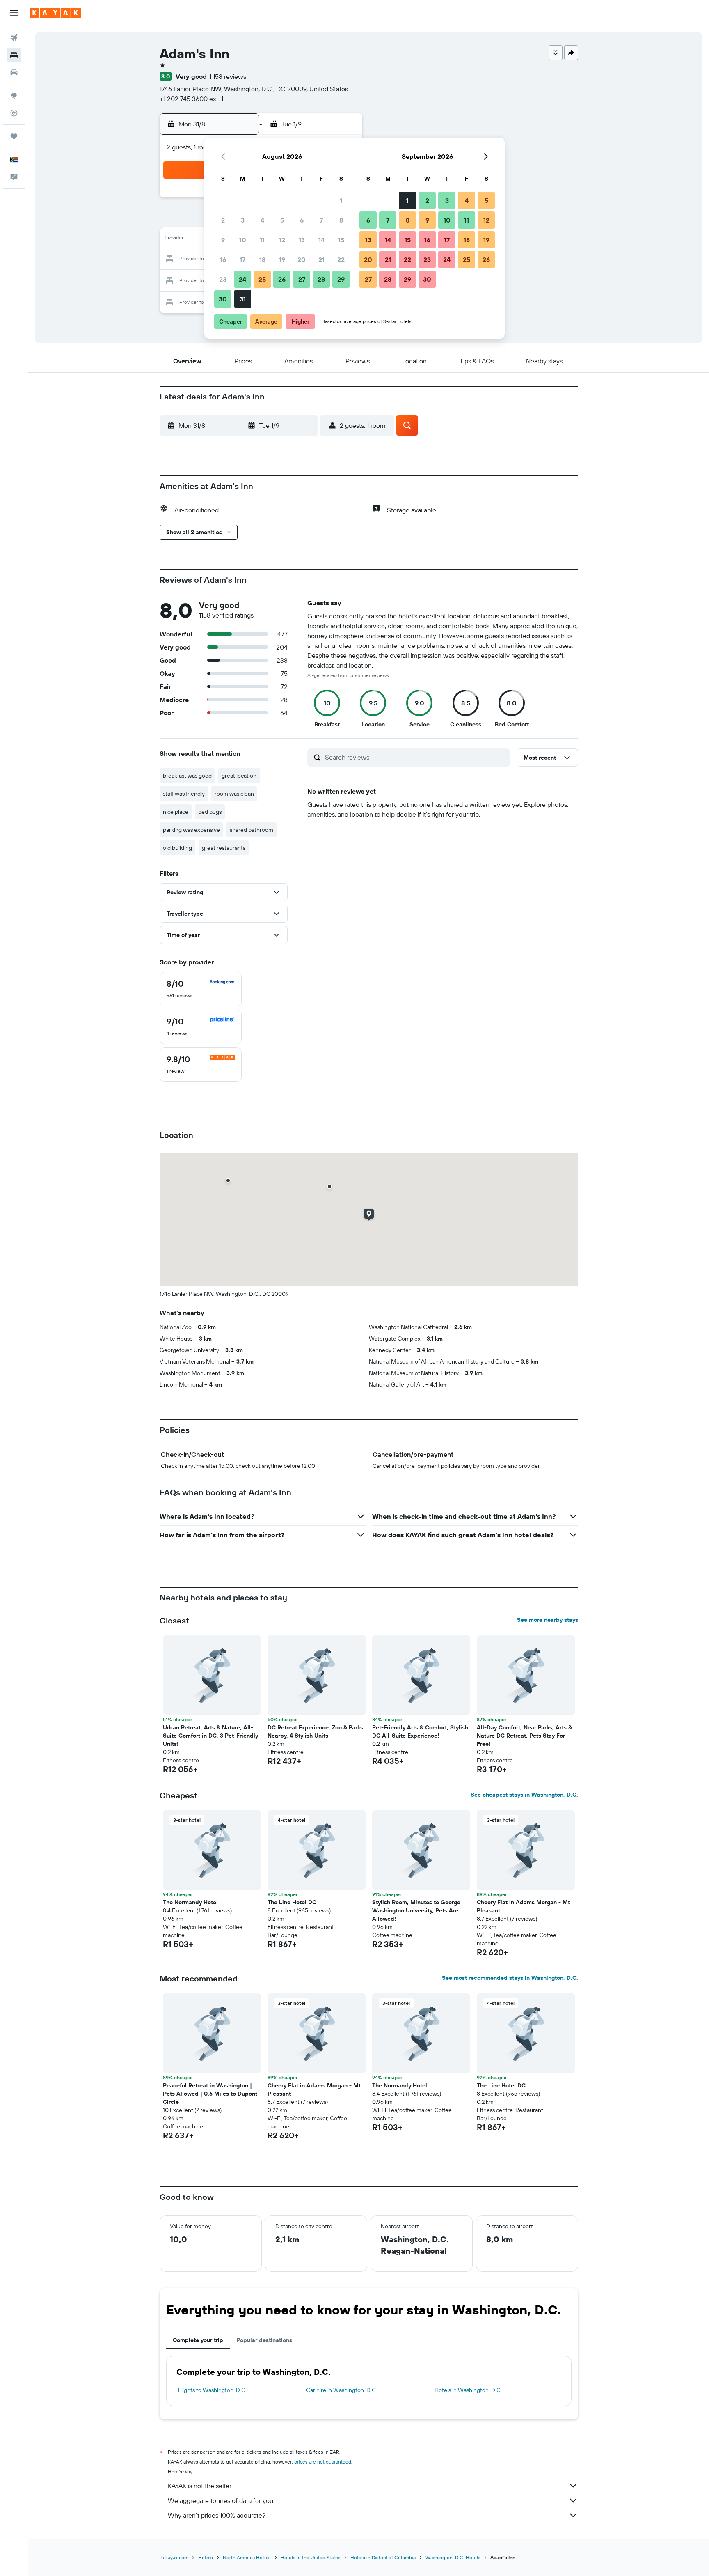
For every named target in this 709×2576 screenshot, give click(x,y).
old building (177, 848)
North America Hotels (247, 2557)
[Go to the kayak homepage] (55, 13)
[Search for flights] (14, 38)
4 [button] (262, 220)
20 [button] (302, 259)
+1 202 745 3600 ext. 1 (191, 99)
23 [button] (223, 279)
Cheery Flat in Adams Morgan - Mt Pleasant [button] (523, 1906)
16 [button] (223, 259)
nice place (176, 812)
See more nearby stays (548, 1620)
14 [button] (321, 240)
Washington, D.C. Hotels (453, 2557)
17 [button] (242, 259)
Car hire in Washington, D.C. (342, 2390)
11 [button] (262, 240)
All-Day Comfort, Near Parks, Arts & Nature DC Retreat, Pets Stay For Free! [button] (524, 1736)
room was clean (234, 794)
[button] (14, 13)
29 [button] (341, 279)
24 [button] (242, 279)
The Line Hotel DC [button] (292, 1902)
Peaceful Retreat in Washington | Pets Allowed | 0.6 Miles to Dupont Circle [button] (210, 2094)
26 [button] (282, 279)
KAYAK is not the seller (200, 2486)
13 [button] (302, 240)
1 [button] (341, 200)
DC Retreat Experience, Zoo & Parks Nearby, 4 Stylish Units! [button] (315, 1731)
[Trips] (14, 136)
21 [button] (321, 259)
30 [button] (223, 299)
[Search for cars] (14, 72)
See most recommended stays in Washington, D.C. (510, 1978)
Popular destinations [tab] (264, 2340)
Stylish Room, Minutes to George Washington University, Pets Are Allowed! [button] (416, 1910)
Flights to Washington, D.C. (212, 2390)
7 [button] (321, 220)
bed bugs (210, 812)
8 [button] (341, 220)
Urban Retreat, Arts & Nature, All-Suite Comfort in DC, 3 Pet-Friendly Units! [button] (210, 1736)
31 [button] (243, 299)
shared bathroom (252, 830)
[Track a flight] (14, 113)
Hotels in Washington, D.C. (468, 2390)
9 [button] (223, 240)
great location (239, 776)
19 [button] (282, 259)
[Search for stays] (14, 55)
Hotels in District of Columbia (383, 2557)
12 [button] (282, 240)
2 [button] (223, 220)
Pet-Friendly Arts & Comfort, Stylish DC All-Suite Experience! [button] (420, 1731)
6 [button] (302, 220)
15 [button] (341, 240)
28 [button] (321, 279)
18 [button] (262, 259)
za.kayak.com (174, 2557)
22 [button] (341, 259)
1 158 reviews (228, 76)
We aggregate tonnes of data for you (221, 2500)
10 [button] (243, 240)
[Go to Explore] (14, 96)
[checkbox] (201, 989)
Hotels (206, 2557)
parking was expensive (191, 830)
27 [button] (302, 279)
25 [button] (262, 279)
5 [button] (282, 220)
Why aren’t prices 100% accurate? (217, 2515)
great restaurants (224, 848)
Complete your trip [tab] (198, 2340)
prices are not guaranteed (323, 2462)
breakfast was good (187, 776)
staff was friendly (184, 794)
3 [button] (243, 220)
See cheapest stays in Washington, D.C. (524, 1795)
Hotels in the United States (311, 2557)
